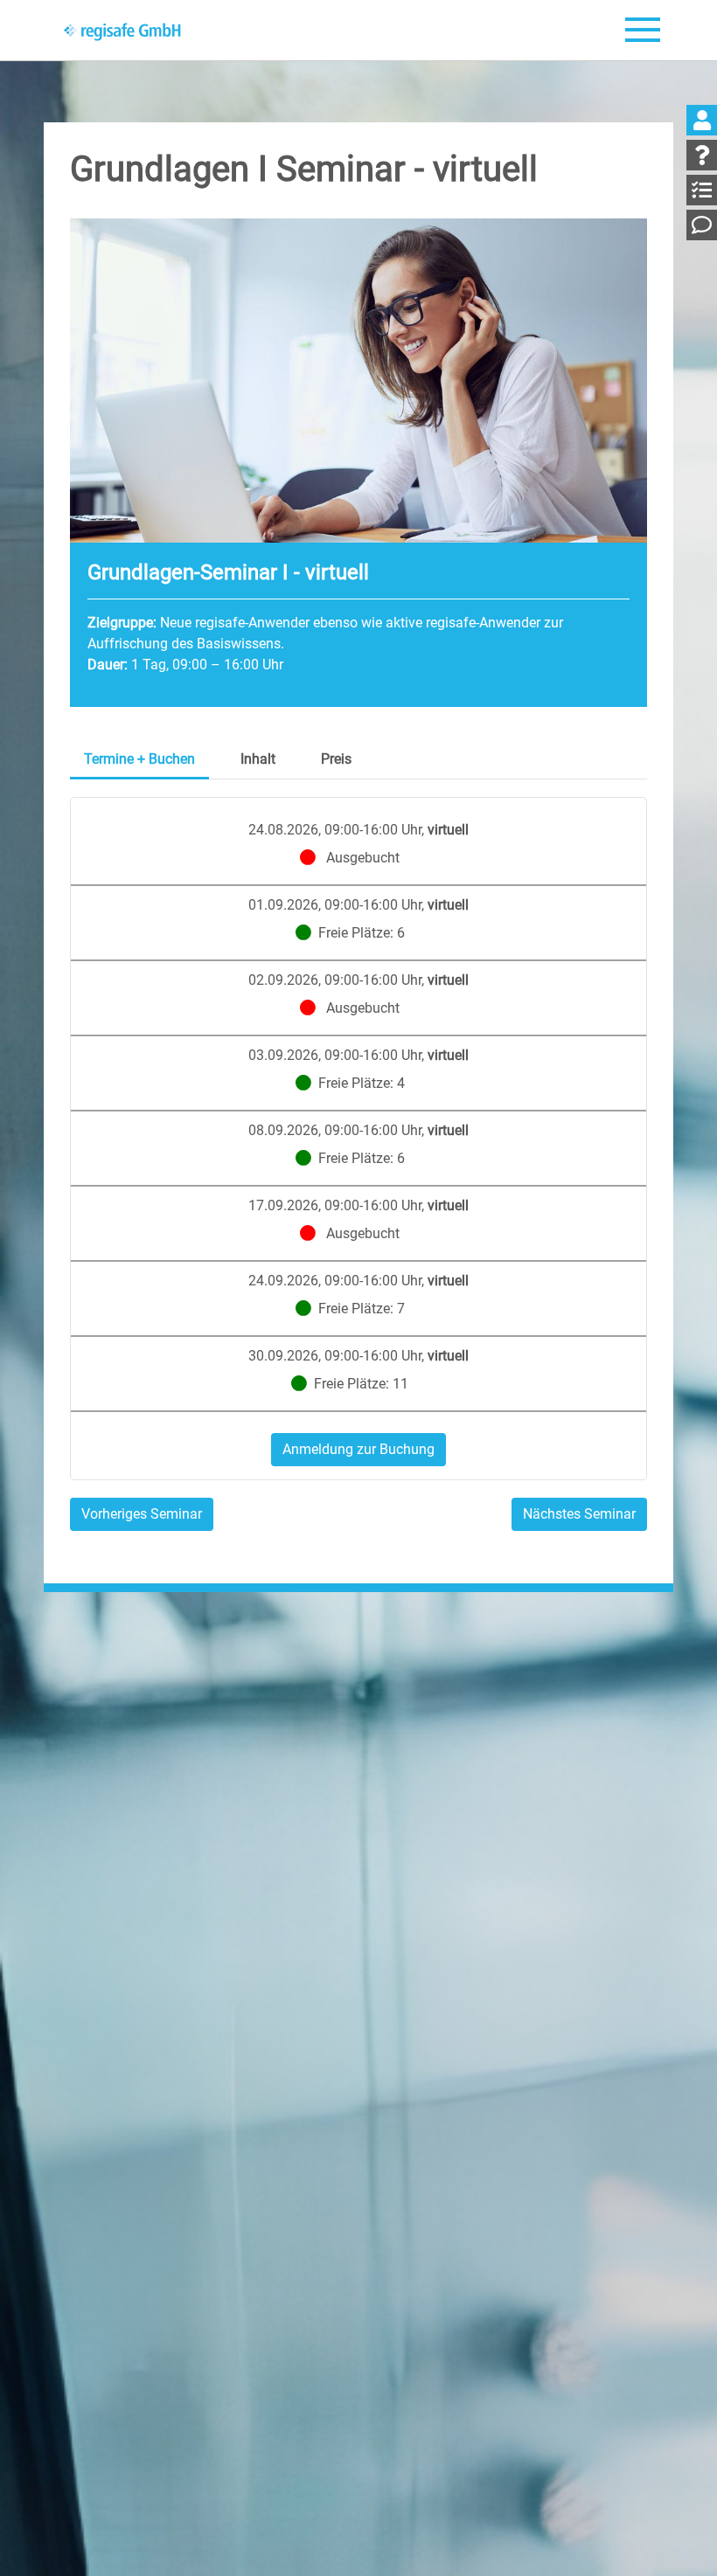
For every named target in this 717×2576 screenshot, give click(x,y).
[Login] (702, 120)
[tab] (139, 761)
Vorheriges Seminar (142, 1514)
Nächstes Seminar (579, 1514)
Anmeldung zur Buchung (358, 1449)
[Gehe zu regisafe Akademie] (123, 31)
